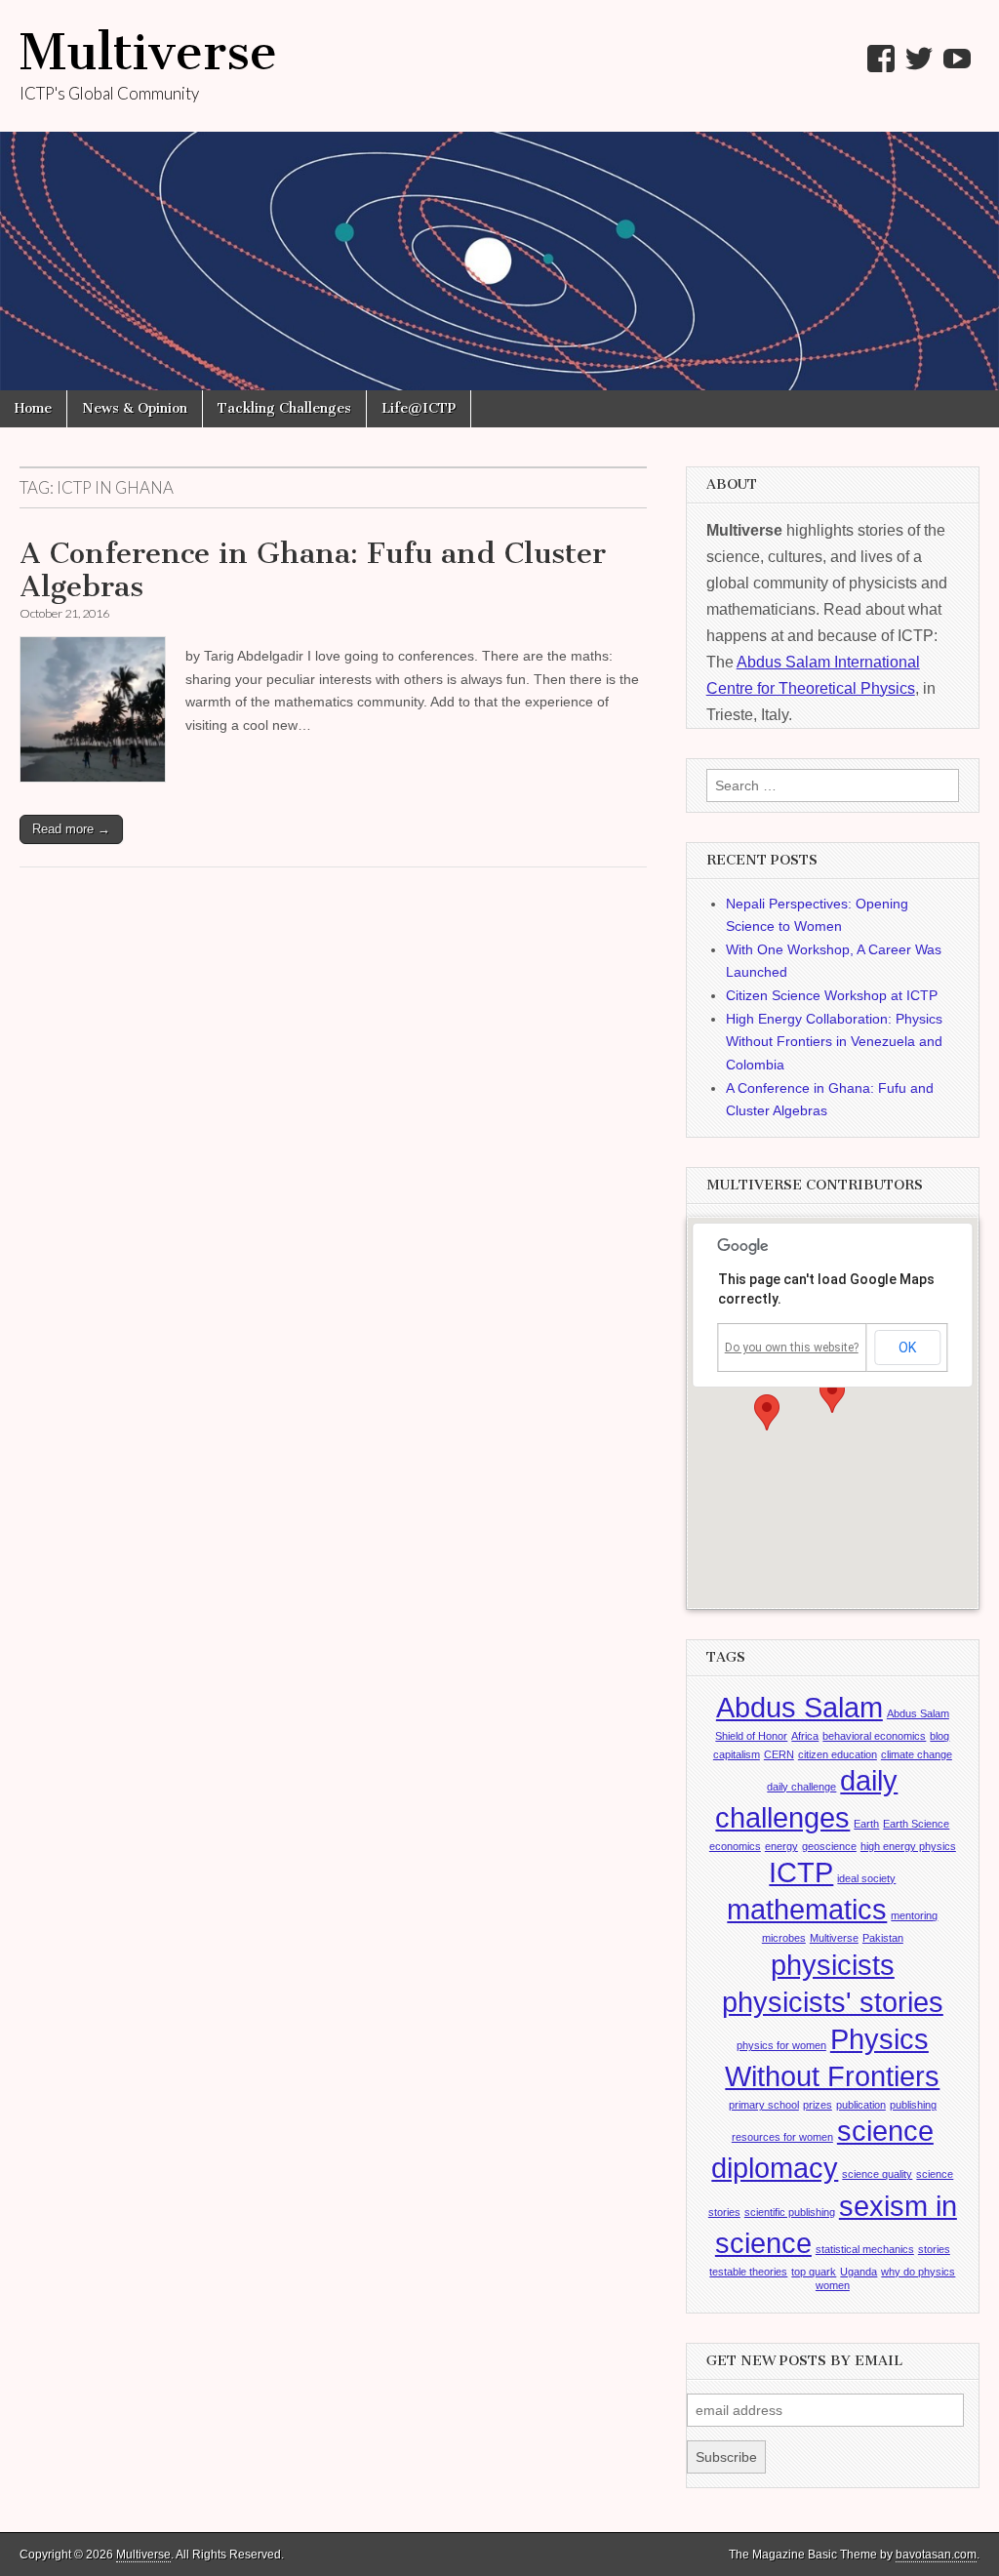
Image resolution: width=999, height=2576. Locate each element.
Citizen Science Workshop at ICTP (832, 995)
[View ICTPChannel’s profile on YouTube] (957, 59)
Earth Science (916, 1824)
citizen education (838, 1754)
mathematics (807, 1909)
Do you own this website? (792, 1348)
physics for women (781, 2045)
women (833, 2285)
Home (33, 408)
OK (907, 1348)
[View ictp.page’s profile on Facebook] (881, 59)
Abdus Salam (799, 1707)
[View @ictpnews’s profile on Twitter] (919, 59)
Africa (805, 1736)
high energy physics (908, 1846)
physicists (833, 1965)
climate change (917, 1754)
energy (781, 1846)
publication (861, 2105)
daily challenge (801, 1787)
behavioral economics (874, 1736)
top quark (814, 2272)
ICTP (801, 1872)
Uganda (859, 2272)
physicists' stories (833, 2002)
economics (735, 1846)
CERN (779, 1754)
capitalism (737, 1754)
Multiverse (148, 52)
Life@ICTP (419, 408)
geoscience (829, 1846)
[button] (832, 1395)
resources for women (782, 2137)
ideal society (866, 1878)
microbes (784, 1938)
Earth (866, 1824)
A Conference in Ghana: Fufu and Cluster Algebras (313, 570)
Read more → (71, 829)
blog (939, 1736)
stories (934, 2249)
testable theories (748, 2272)
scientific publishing (790, 2212)
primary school (764, 2105)
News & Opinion (135, 408)
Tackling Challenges (284, 408)
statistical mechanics (865, 2249)
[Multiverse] (499, 195)
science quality (877, 2174)
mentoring (914, 1915)
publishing (913, 2105)
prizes (818, 2105)
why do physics (918, 2272)
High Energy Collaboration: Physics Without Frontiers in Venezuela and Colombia (834, 1042)
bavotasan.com (936, 2555)
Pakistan (883, 1938)
